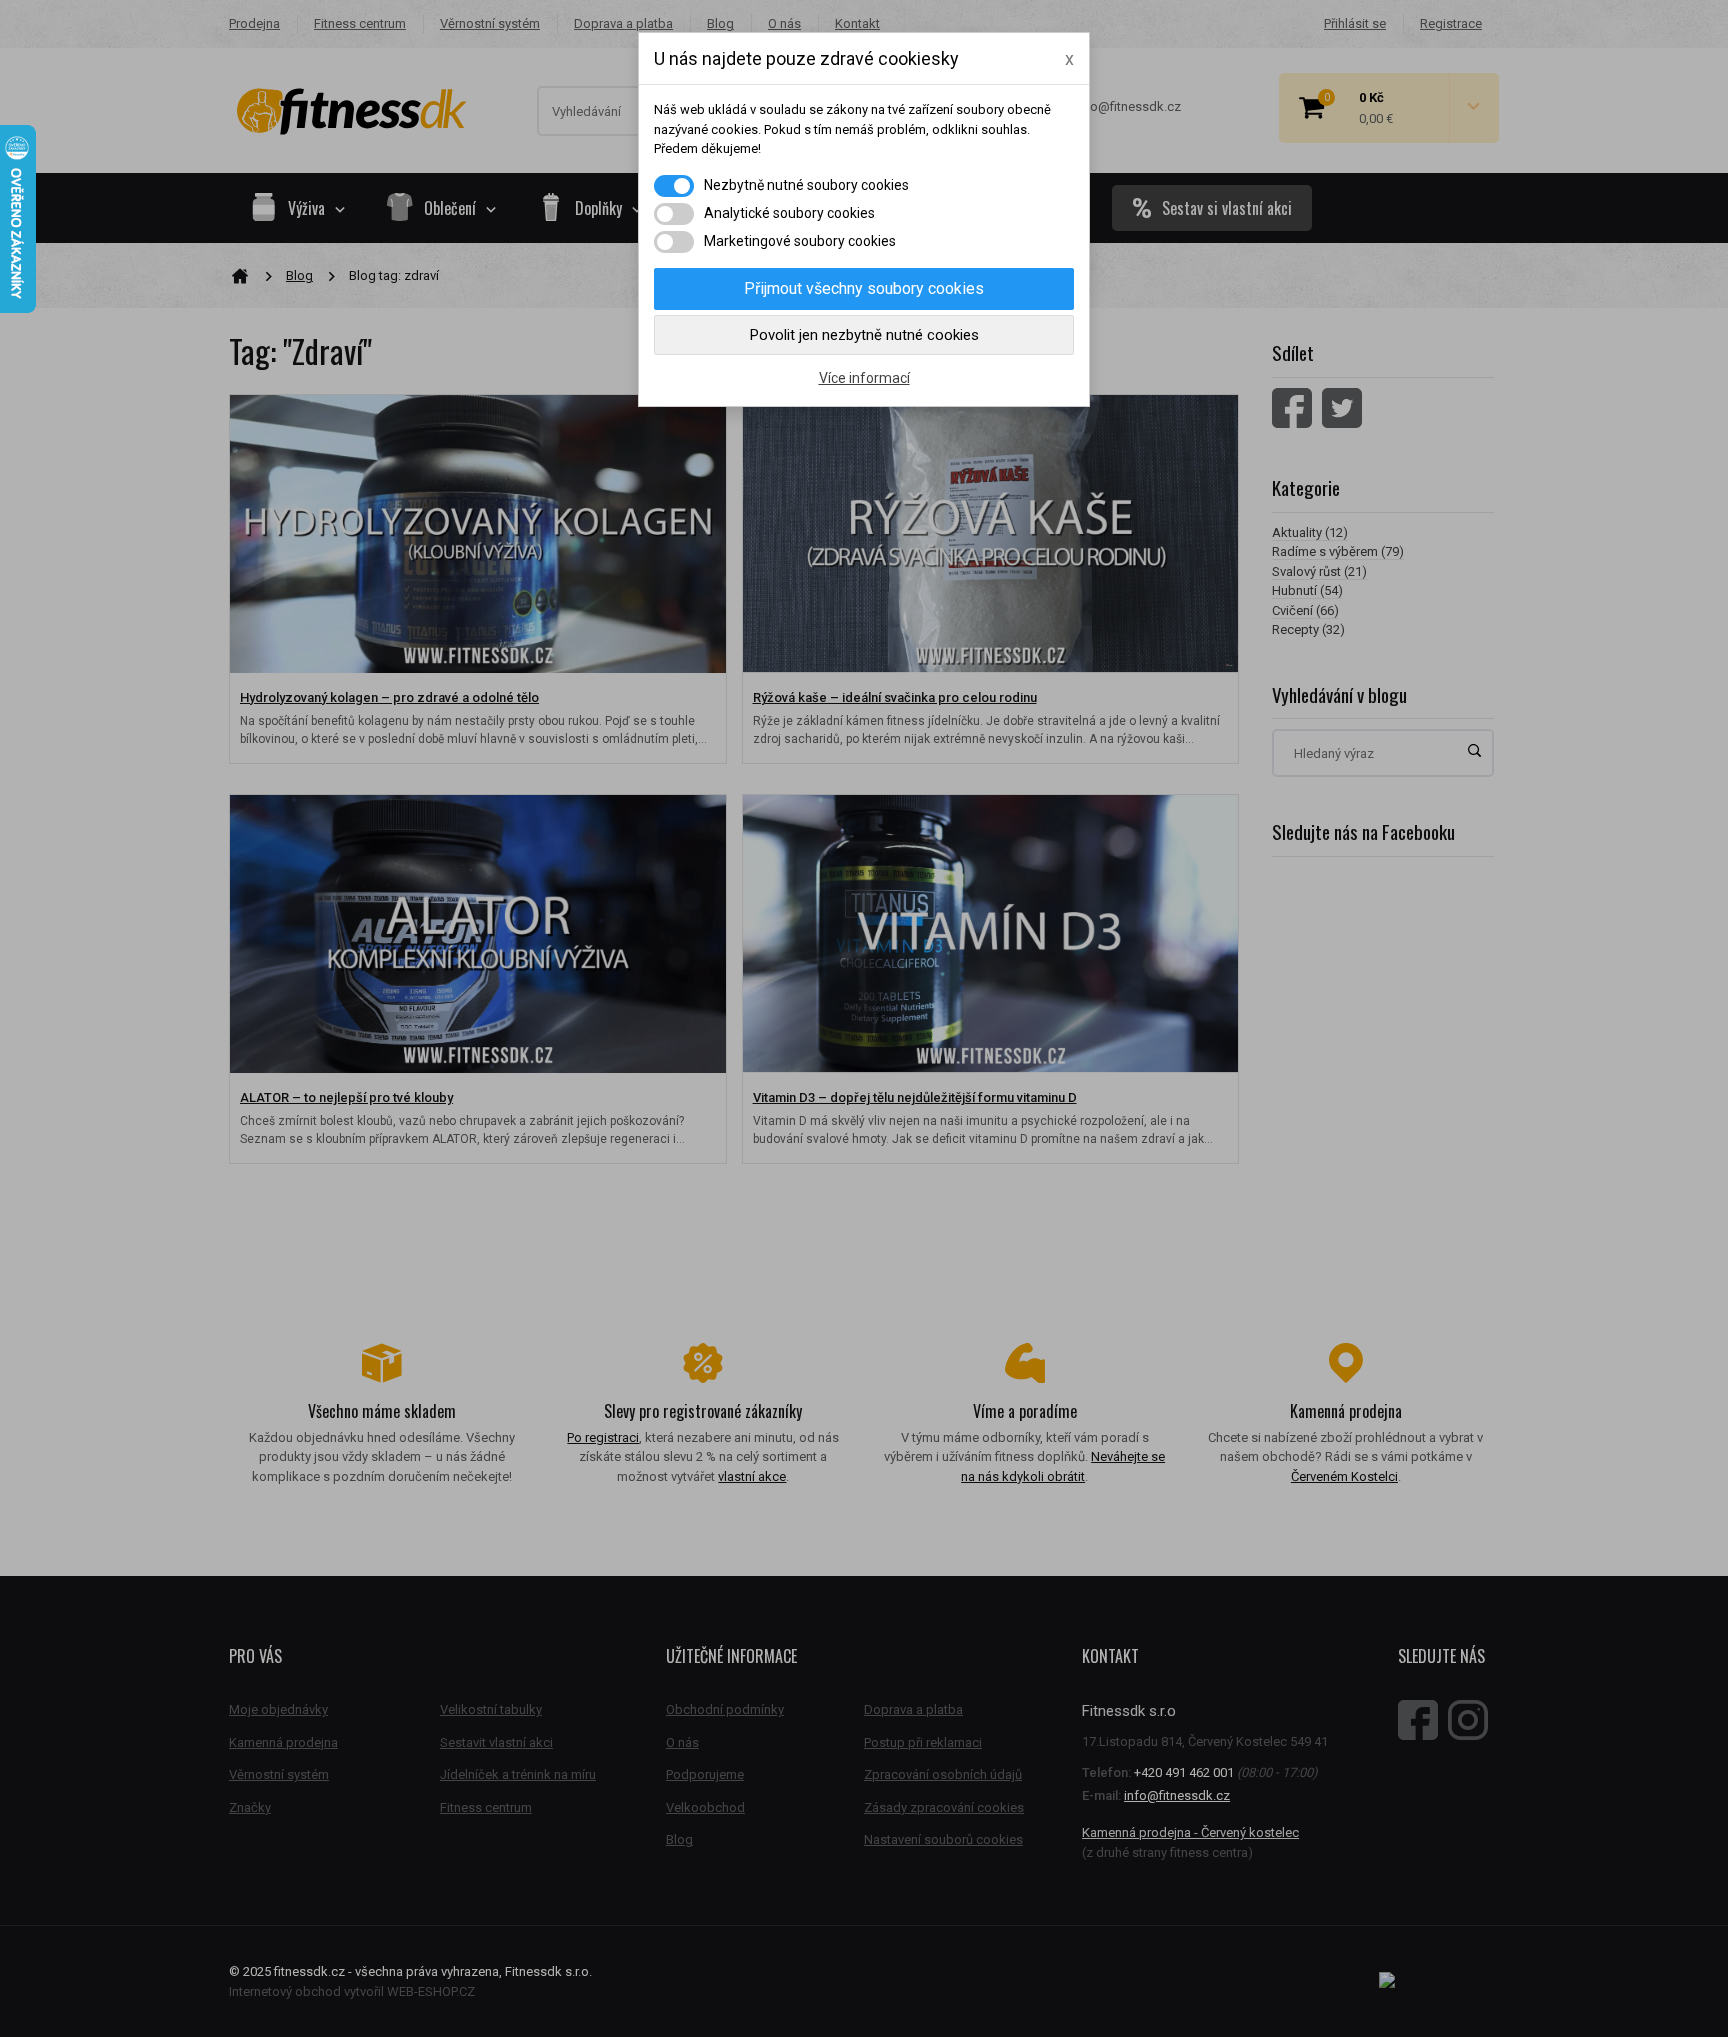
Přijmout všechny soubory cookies (864, 288)
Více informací (864, 378)
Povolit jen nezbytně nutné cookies (864, 335)
